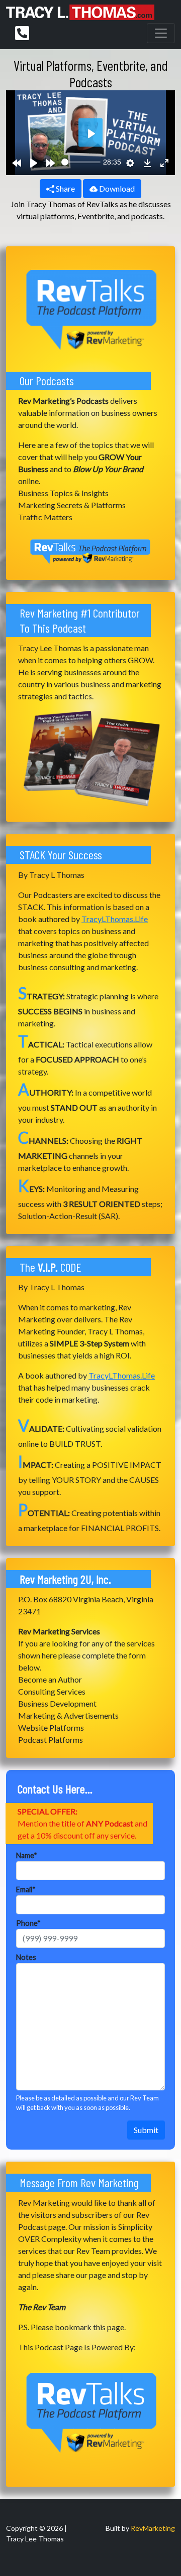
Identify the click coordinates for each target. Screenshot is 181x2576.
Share (65, 188)
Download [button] (116, 188)
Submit (146, 2130)
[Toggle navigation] (161, 33)
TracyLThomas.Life (115, 919)
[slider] (81, 162)
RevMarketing (153, 2528)
